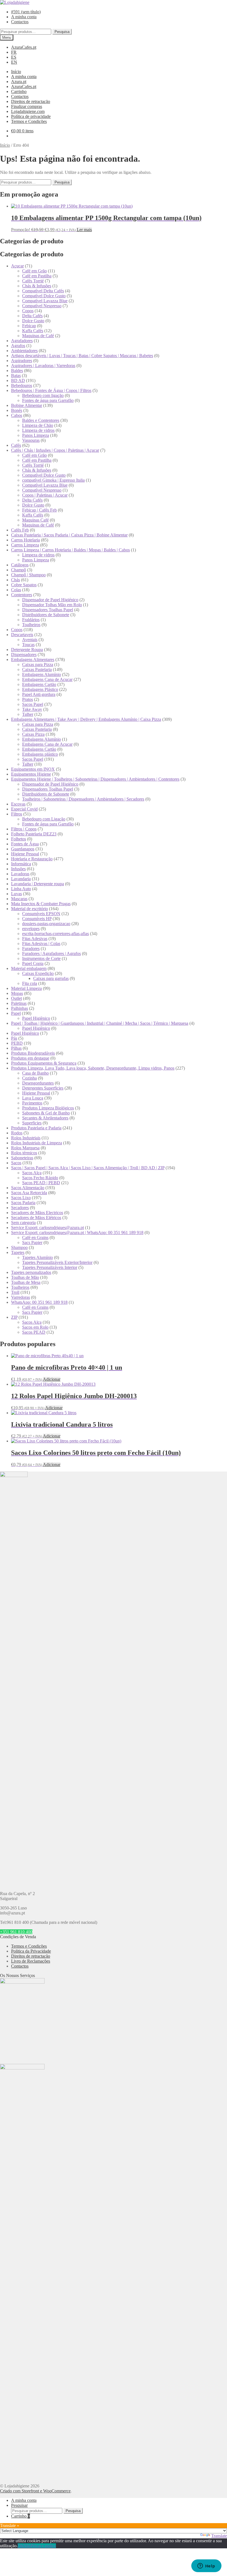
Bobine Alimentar (27, 405)
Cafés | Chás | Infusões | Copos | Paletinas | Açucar (55, 450)
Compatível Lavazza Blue (45, 301)
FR (14, 52)
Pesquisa (62, 32)
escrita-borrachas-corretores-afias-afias (56, 934)
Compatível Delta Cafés (43, 291)
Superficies (32, 1123)
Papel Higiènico (36, 1018)
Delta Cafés (32, 316)
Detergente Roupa (27, 650)
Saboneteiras (22, 1158)
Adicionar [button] (52, 1379)
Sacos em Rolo (35, 1327)
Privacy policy (43, 2546)
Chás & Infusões (37, 286)
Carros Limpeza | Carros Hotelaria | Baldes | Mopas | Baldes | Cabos (70, 550)
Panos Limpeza (36, 435)
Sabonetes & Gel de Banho (46, 1113)
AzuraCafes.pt (24, 47)
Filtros (17, 814)
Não (27, 2546)
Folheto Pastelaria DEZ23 (34, 834)
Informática (21, 864)
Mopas (17, 993)
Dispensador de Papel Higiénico (50, 600)
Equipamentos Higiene (31, 774)
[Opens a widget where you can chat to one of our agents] (206, 2566)
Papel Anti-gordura (39, 694)
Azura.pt (19, 82)
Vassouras (31, 440)
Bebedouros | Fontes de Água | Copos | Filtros (51, 390)
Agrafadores (22, 341)
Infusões (18, 869)
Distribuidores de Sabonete (46, 615)
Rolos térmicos (24, 1153)
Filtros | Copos (24, 829)
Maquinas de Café (38, 336)
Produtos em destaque (30, 1058)
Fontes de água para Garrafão (48, 400)
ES (14, 57)
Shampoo (19, 1247)
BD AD (18, 380)
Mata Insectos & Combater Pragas (41, 904)
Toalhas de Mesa (26, 1282)
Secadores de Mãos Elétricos (36, 1218)
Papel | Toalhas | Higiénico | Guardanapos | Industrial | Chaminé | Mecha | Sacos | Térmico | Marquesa (100, 1023)
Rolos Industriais (26, 1138)
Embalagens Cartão (39, 684)
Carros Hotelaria (25, 540)
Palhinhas (20, 1008)
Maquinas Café (35, 520)
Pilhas (16, 1048)
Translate (219, 2536)
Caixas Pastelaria (37, 669)
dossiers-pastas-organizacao (46, 924)
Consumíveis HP (37, 919)
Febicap (29, 326)
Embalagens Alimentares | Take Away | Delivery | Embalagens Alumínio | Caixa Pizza (86, 719)
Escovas (18, 804)
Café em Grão (34, 271)
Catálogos (20, 565)
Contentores (22, 595)
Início (16, 72)
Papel (16, 1013)
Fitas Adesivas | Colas (41, 944)
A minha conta (24, 17)
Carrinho (19, 91)
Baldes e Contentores (41, 420)
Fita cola (30, 983)
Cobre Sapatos (24, 585)
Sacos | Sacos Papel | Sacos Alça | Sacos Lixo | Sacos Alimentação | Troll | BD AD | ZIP (88, 1168)
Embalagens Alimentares (33, 660)
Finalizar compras (27, 106)
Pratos (28, 699)
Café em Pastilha (37, 276)
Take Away (32, 709)
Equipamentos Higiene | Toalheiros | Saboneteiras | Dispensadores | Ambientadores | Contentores (95, 779)
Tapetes (18, 1252)
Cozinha (29, 1078)
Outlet (16, 998)
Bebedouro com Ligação (44, 819)
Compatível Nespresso (42, 306)
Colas (16, 590)
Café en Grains (35, 1237)
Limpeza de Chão (38, 425)
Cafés (16, 445)
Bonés (17, 410)
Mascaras (19, 899)
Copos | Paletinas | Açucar (45, 495)
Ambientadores (24, 351)
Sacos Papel (33, 704)
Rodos (17, 1133)
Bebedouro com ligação (43, 395)
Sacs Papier (32, 1242)
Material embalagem (29, 968)
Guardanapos (23, 849)
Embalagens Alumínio (42, 674)
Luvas (16, 894)
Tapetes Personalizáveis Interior (50, 1267)
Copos (28, 311)
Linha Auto (21, 889)
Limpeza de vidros (38, 430)
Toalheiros (31, 625)
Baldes (17, 371)
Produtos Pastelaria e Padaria (36, 1128)
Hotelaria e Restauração (32, 859)
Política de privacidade (31, 116)
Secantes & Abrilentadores (45, 1118)
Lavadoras (20, 874)
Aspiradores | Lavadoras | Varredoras (43, 366)
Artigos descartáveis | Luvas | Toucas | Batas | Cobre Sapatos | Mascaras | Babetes (82, 356)
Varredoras (20, 1297)
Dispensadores (24, 655)
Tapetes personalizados (31, 1272)
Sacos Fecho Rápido (40, 1178)
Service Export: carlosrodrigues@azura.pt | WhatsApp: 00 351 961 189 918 (77, 1232)
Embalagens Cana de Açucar (47, 679)
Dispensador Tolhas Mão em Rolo (52, 605)
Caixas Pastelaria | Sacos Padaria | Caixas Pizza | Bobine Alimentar (69, 535)
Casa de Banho (35, 1073)
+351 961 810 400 (16, 1932)
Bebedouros (22, 385)
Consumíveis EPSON (41, 914)
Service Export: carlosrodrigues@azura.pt (47, 1228)
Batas (16, 375)
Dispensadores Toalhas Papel (48, 610)
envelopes (31, 929)
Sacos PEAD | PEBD (41, 1183)
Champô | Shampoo (28, 575)
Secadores (20, 1208)
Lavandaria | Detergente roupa (38, 884)
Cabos (17, 415)
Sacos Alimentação (28, 1188)
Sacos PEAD (34, 1332)
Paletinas (19, 1003)
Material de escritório (29, 909)
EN (14, 62)
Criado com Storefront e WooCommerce (35, 2491)
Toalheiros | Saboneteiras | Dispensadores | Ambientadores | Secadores (83, 799)
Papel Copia (33, 963)
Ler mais (84, 230)
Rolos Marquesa (25, 1148)
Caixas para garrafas (51, 978)
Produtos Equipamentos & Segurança (44, 1063)
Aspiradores (22, 361)
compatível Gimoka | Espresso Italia (53, 480)
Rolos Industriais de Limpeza (37, 1143)
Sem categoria (23, 1223)
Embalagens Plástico (40, 689)
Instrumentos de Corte (41, 958)
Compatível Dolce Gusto (44, 296)
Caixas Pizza (33, 734)
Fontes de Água (25, 844)
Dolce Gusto (33, 321)
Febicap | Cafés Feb (39, 510)
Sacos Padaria (23, 1203)
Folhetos (19, 839)
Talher (28, 714)
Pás (14, 1038)
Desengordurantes (38, 1083)
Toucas (28, 645)
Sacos (16, 1163)
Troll (15, 1292)
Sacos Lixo (21, 1198)
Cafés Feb (20, 530)
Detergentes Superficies (43, 1088)
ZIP (14, 1317)
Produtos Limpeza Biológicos (48, 1108)
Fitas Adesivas (35, 939)
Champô (19, 570)
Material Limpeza (26, 988)
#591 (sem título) (26, 12)
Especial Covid (24, 809)
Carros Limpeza (25, 545)
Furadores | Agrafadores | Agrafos (51, 953)
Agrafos (18, 346)
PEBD (17, 1043)
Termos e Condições (29, 121)
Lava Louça (33, 1098)
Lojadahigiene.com (28, 111)
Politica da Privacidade (31, 1951)
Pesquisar (19, 2505)
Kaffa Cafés (33, 331)
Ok (20, 2546)
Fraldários (31, 620)
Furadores (31, 948)
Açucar (17, 266)
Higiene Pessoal (25, 854)
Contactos (20, 22)
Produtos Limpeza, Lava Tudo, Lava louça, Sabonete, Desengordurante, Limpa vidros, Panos (93, 1068)
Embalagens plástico (40, 754)
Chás (16, 580)
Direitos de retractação (31, 101)
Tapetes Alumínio (38, 1257)
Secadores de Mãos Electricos (37, 1213)
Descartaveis (22, 635)
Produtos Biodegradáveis (33, 1053)
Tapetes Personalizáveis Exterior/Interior (57, 1262)
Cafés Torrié (33, 281)
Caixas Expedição (38, 973)
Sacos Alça (32, 1173)
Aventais (30, 640)
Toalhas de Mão (25, 1277)
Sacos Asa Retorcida (29, 1193)
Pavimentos (32, 1103)
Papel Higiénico (25, 1033)
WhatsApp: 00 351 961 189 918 (39, 1302)
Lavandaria (21, 879)
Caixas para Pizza (38, 664)
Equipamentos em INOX (33, 769)
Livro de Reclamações (31, 1961)
